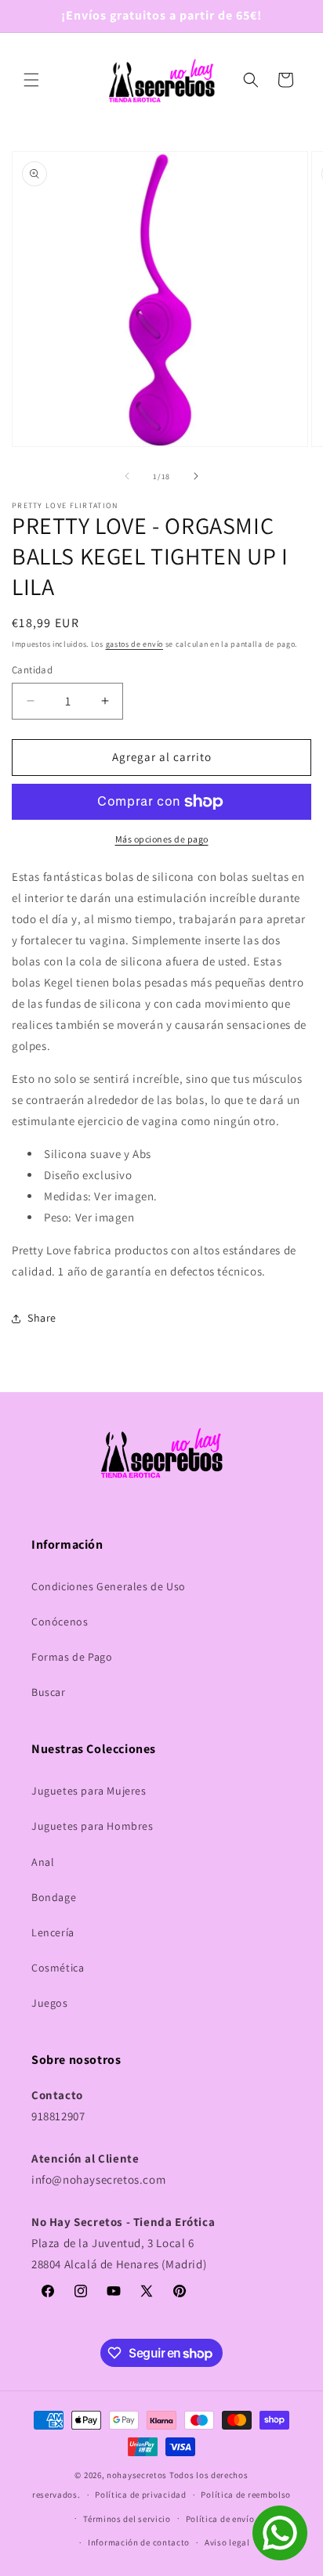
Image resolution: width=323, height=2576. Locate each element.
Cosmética (58, 1968)
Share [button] (42, 1318)
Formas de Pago (72, 1657)
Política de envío (220, 2519)
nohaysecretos (137, 2475)
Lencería (53, 1932)
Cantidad (32, 670)
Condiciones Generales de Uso (109, 1586)
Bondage (54, 1897)
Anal (43, 1862)
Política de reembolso (246, 2495)
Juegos (50, 2003)
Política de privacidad (140, 2495)
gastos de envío (135, 644)
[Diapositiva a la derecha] (196, 476)
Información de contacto (139, 2542)
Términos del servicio (127, 2519)
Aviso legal (227, 2542)
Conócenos (60, 1622)
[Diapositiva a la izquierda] (127, 476)
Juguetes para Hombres (93, 1826)
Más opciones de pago (162, 839)
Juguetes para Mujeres (89, 1791)
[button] (31, 80)
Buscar (49, 1692)
